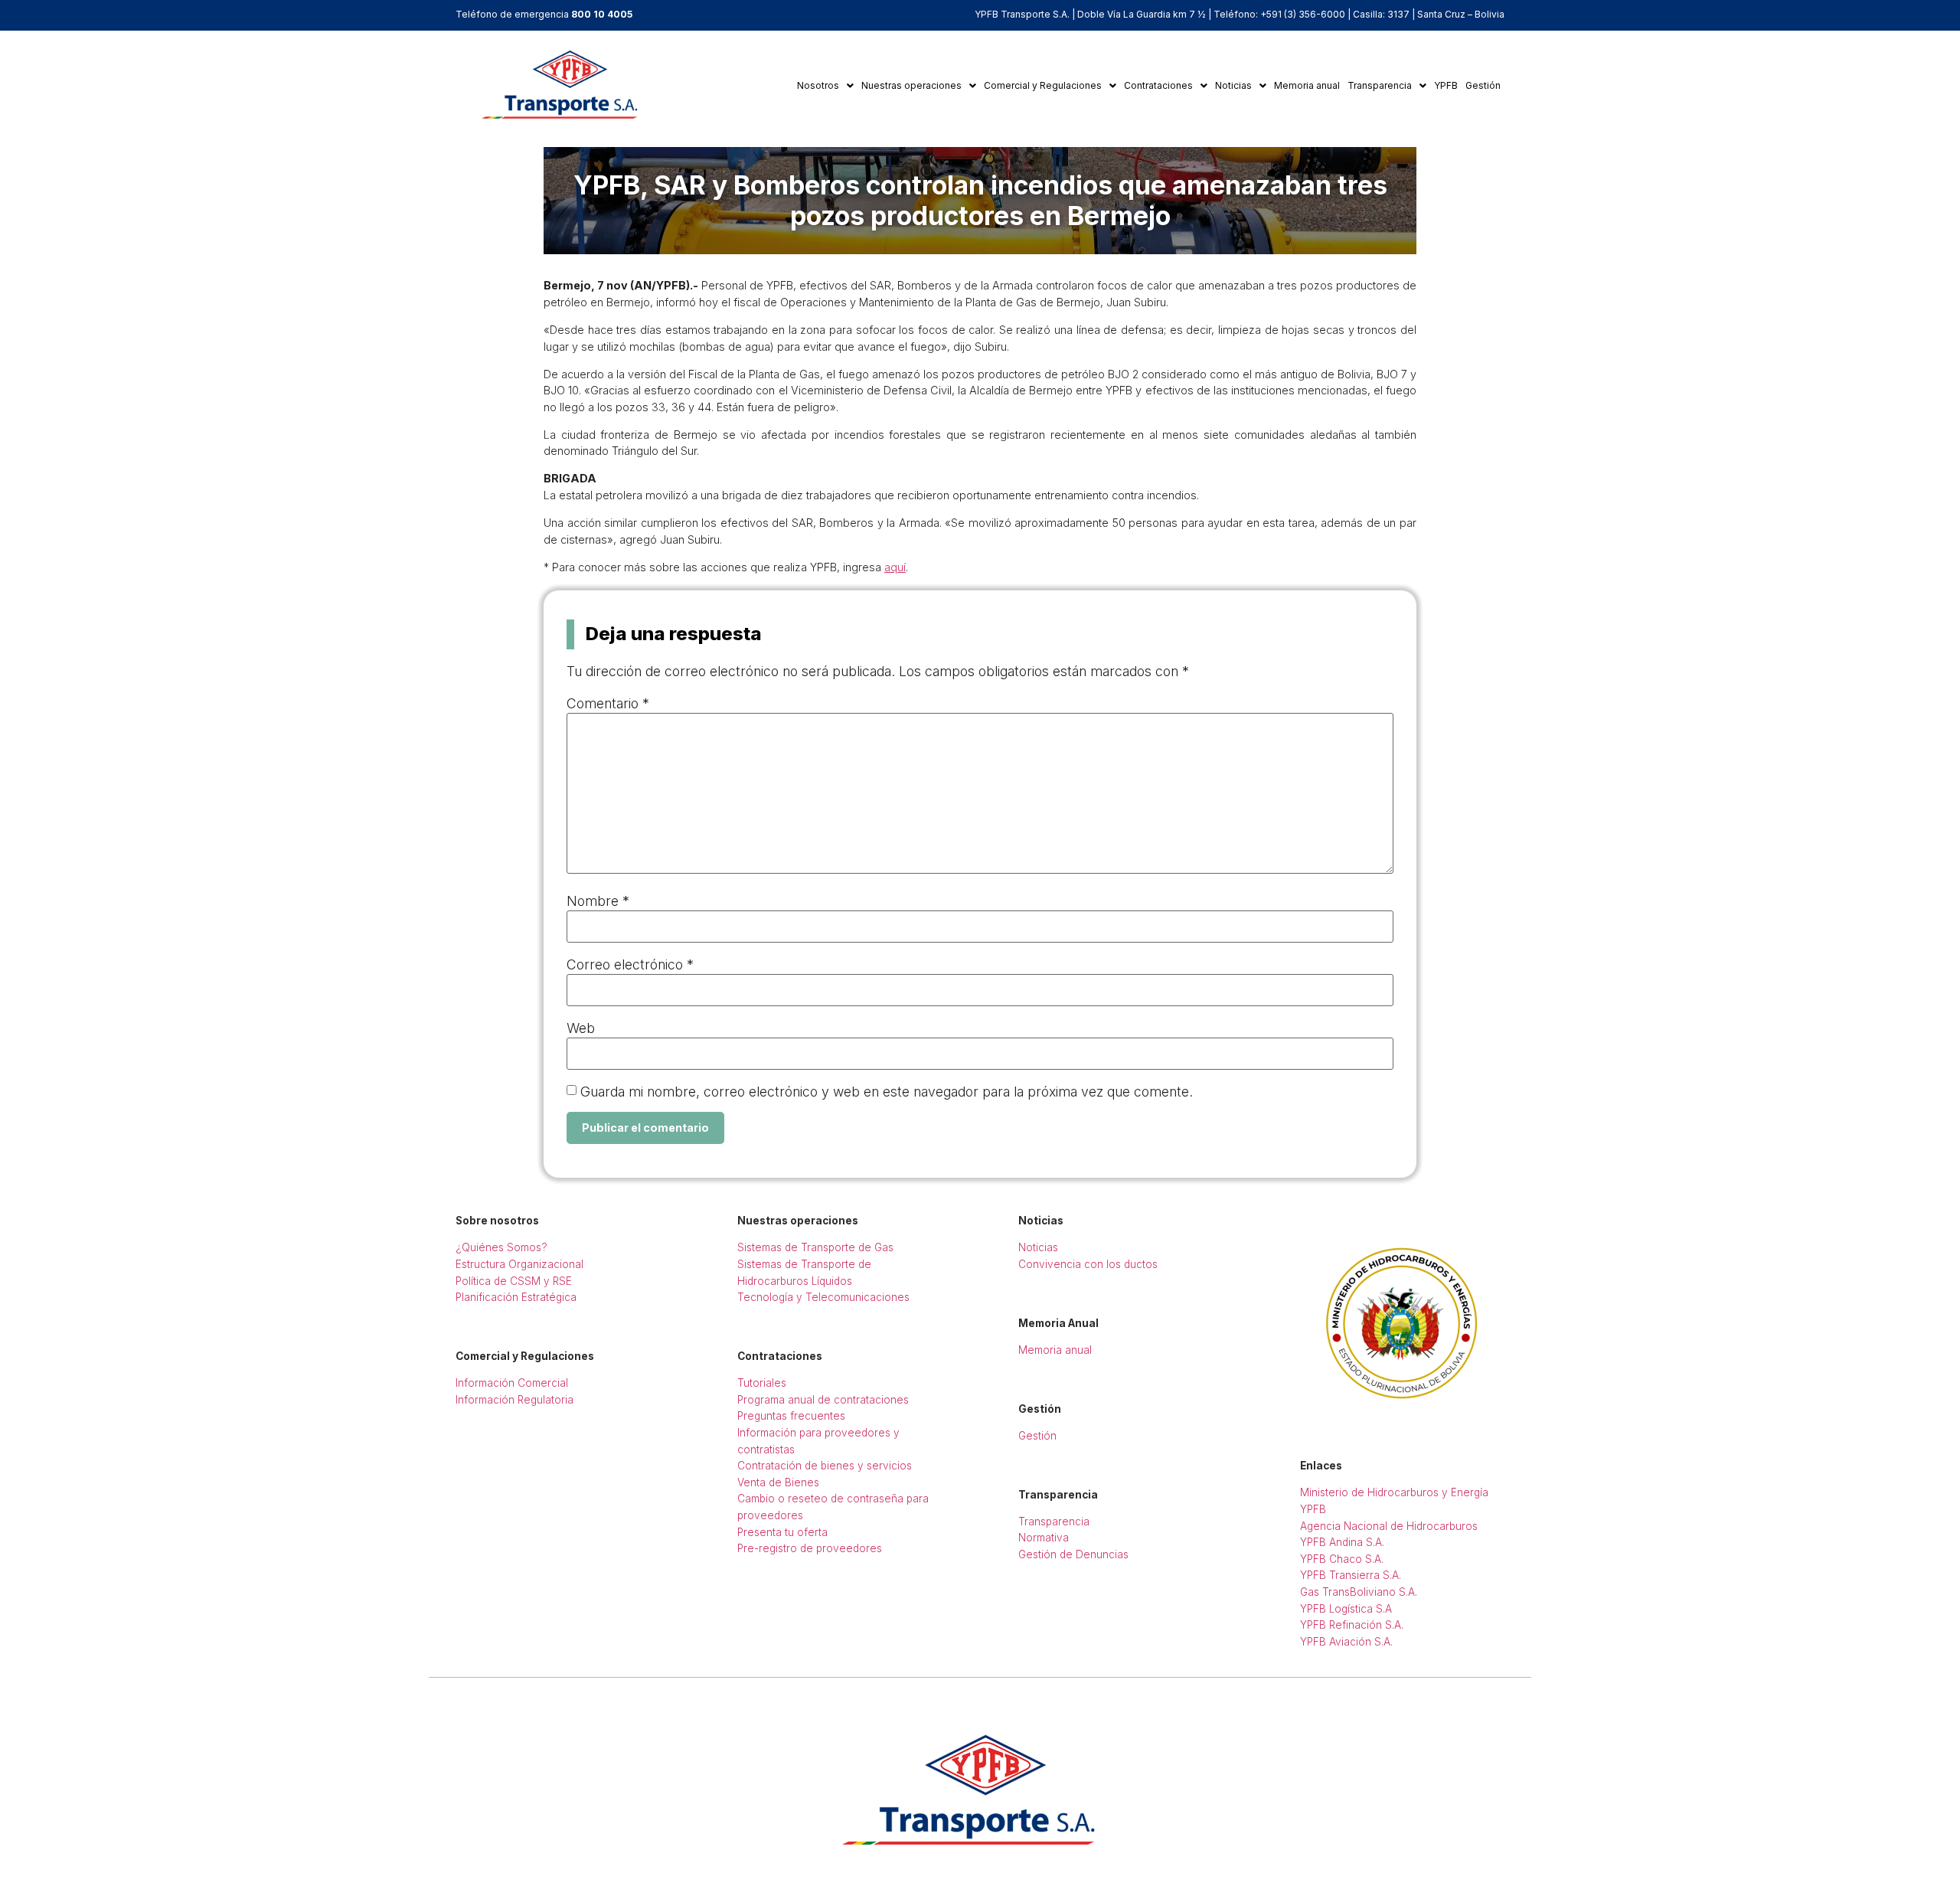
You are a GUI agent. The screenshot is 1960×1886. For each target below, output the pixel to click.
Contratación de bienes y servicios (825, 1466)
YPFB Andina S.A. (1342, 1542)
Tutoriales (762, 1383)
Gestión (1483, 85)
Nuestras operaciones (911, 85)
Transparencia (1380, 85)
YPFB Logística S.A (1346, 1609)
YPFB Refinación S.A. (1352, 1625)
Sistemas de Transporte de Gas (815, 1247)
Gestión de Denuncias (1073, 1554)
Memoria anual (1307, 85)
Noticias (1233, 85)
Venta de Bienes (778, 1482)
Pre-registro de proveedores (810, 1548)
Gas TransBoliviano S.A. (1359, 1592)
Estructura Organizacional (519, 1264)
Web (581, 1028)
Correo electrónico (630, 965)
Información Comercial (512, 1383)
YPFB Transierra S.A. (1351, 1575)
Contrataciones (1158, 85)
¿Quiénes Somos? (501, 1247)
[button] (825, 86)
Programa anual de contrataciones (823, 1400)
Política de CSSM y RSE (514, 1281)
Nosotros (818, 85)
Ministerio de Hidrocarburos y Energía (1394, 1492)
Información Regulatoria (514, 1400)
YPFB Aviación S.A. (1346, 1642)
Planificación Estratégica (516, 1297)
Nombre (598, 901)
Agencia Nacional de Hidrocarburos (1389, 1526)
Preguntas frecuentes (791, 1416)
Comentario (608, 704)
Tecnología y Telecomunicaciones (823, 1297)
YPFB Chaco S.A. (1342, 1559)
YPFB (1446, 85)
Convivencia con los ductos (1088, 1264)
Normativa (1044, 1538)
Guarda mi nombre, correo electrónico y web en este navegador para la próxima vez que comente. (887, 1092)
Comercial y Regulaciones (1043, 85)
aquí (895, 567)
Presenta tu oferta (782, 1532)
